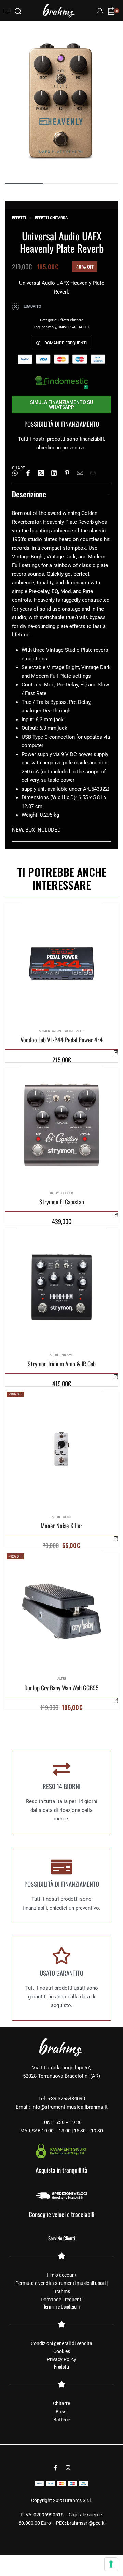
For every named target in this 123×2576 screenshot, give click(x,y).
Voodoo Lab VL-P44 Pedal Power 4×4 (62, 1040)
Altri (69, 1031)
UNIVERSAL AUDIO (74, 327)
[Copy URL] (93, 473)
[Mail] (80, 473)
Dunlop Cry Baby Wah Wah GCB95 (61, 1687)
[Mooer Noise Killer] (61, 1449)
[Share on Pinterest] (67, 473)
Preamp (67, 1355)
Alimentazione (51, 1031)
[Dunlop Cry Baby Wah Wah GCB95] (61, 1611)
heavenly (49, 327)
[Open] (7, 11)
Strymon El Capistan (62, 1202)
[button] (116, 1053)
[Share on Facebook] (28, 473)
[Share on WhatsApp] (15, 473)
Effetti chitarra (51, 218)
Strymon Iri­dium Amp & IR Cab (62, 1364)
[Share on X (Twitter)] (41, 473)
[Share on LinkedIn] (54, 473)
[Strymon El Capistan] (61, 1125)
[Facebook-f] (55, 2468)
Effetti (19, 218)
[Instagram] (68, 2468)
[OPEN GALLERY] (61, 101)
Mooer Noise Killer (61, 1526)
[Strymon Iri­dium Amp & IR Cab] (62, 1287)
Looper (67, 1193)
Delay (54, 1193)
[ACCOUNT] (100, 11)
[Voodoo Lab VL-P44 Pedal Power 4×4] (61, 964)
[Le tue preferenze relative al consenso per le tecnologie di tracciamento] (111, 2564)
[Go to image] (24, 184)
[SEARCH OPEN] (18, 11)
